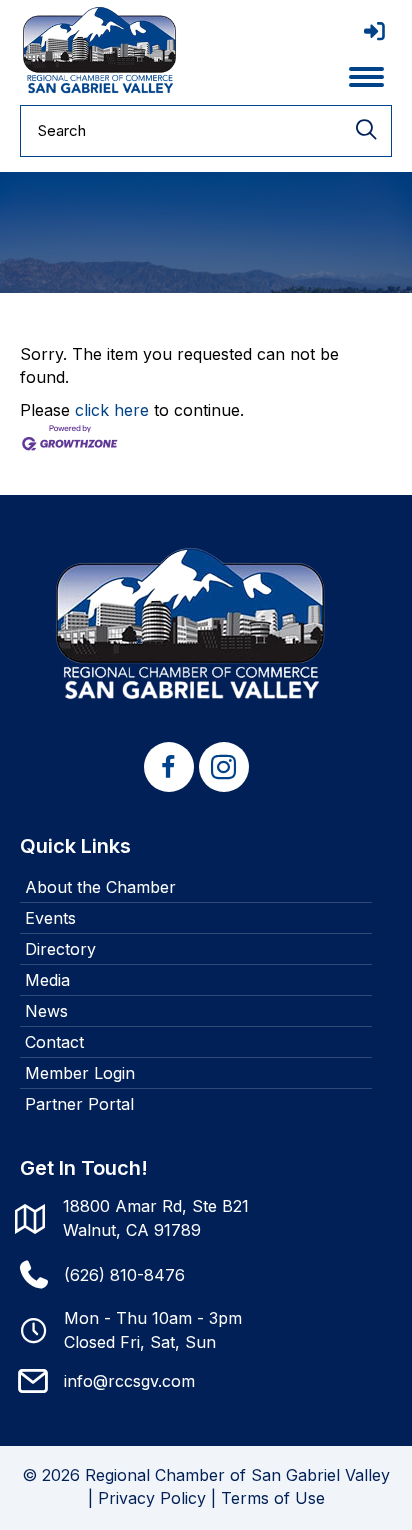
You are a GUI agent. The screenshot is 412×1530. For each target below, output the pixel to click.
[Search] (366, 131)
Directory (60, 949)
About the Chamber (100, 887)
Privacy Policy (152, 1498)
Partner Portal (79, 1104)
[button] (169, 767)
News (46, 1011)
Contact (54, 1042)
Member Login (80, 1073)
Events (50, 918)
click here (112, 410)
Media (47, 980)
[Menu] (366, 77)
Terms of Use (273, 1498)
